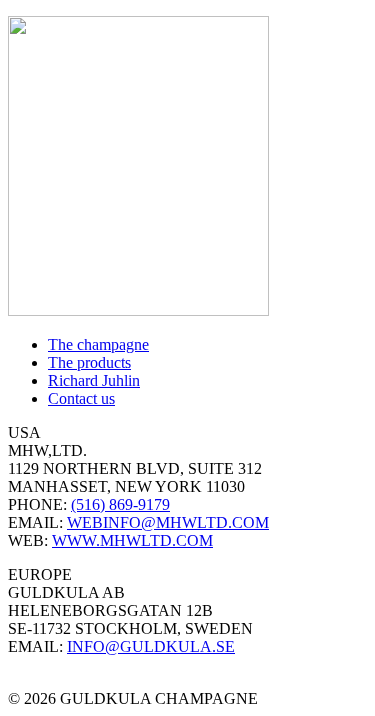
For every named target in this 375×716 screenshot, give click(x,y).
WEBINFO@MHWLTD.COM (168, 522)
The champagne (98, 344)
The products (89, 362)
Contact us (81, 398)
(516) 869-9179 (120, 504)
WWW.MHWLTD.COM (132, 540)
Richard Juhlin (94, 380)
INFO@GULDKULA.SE (151, 646)
